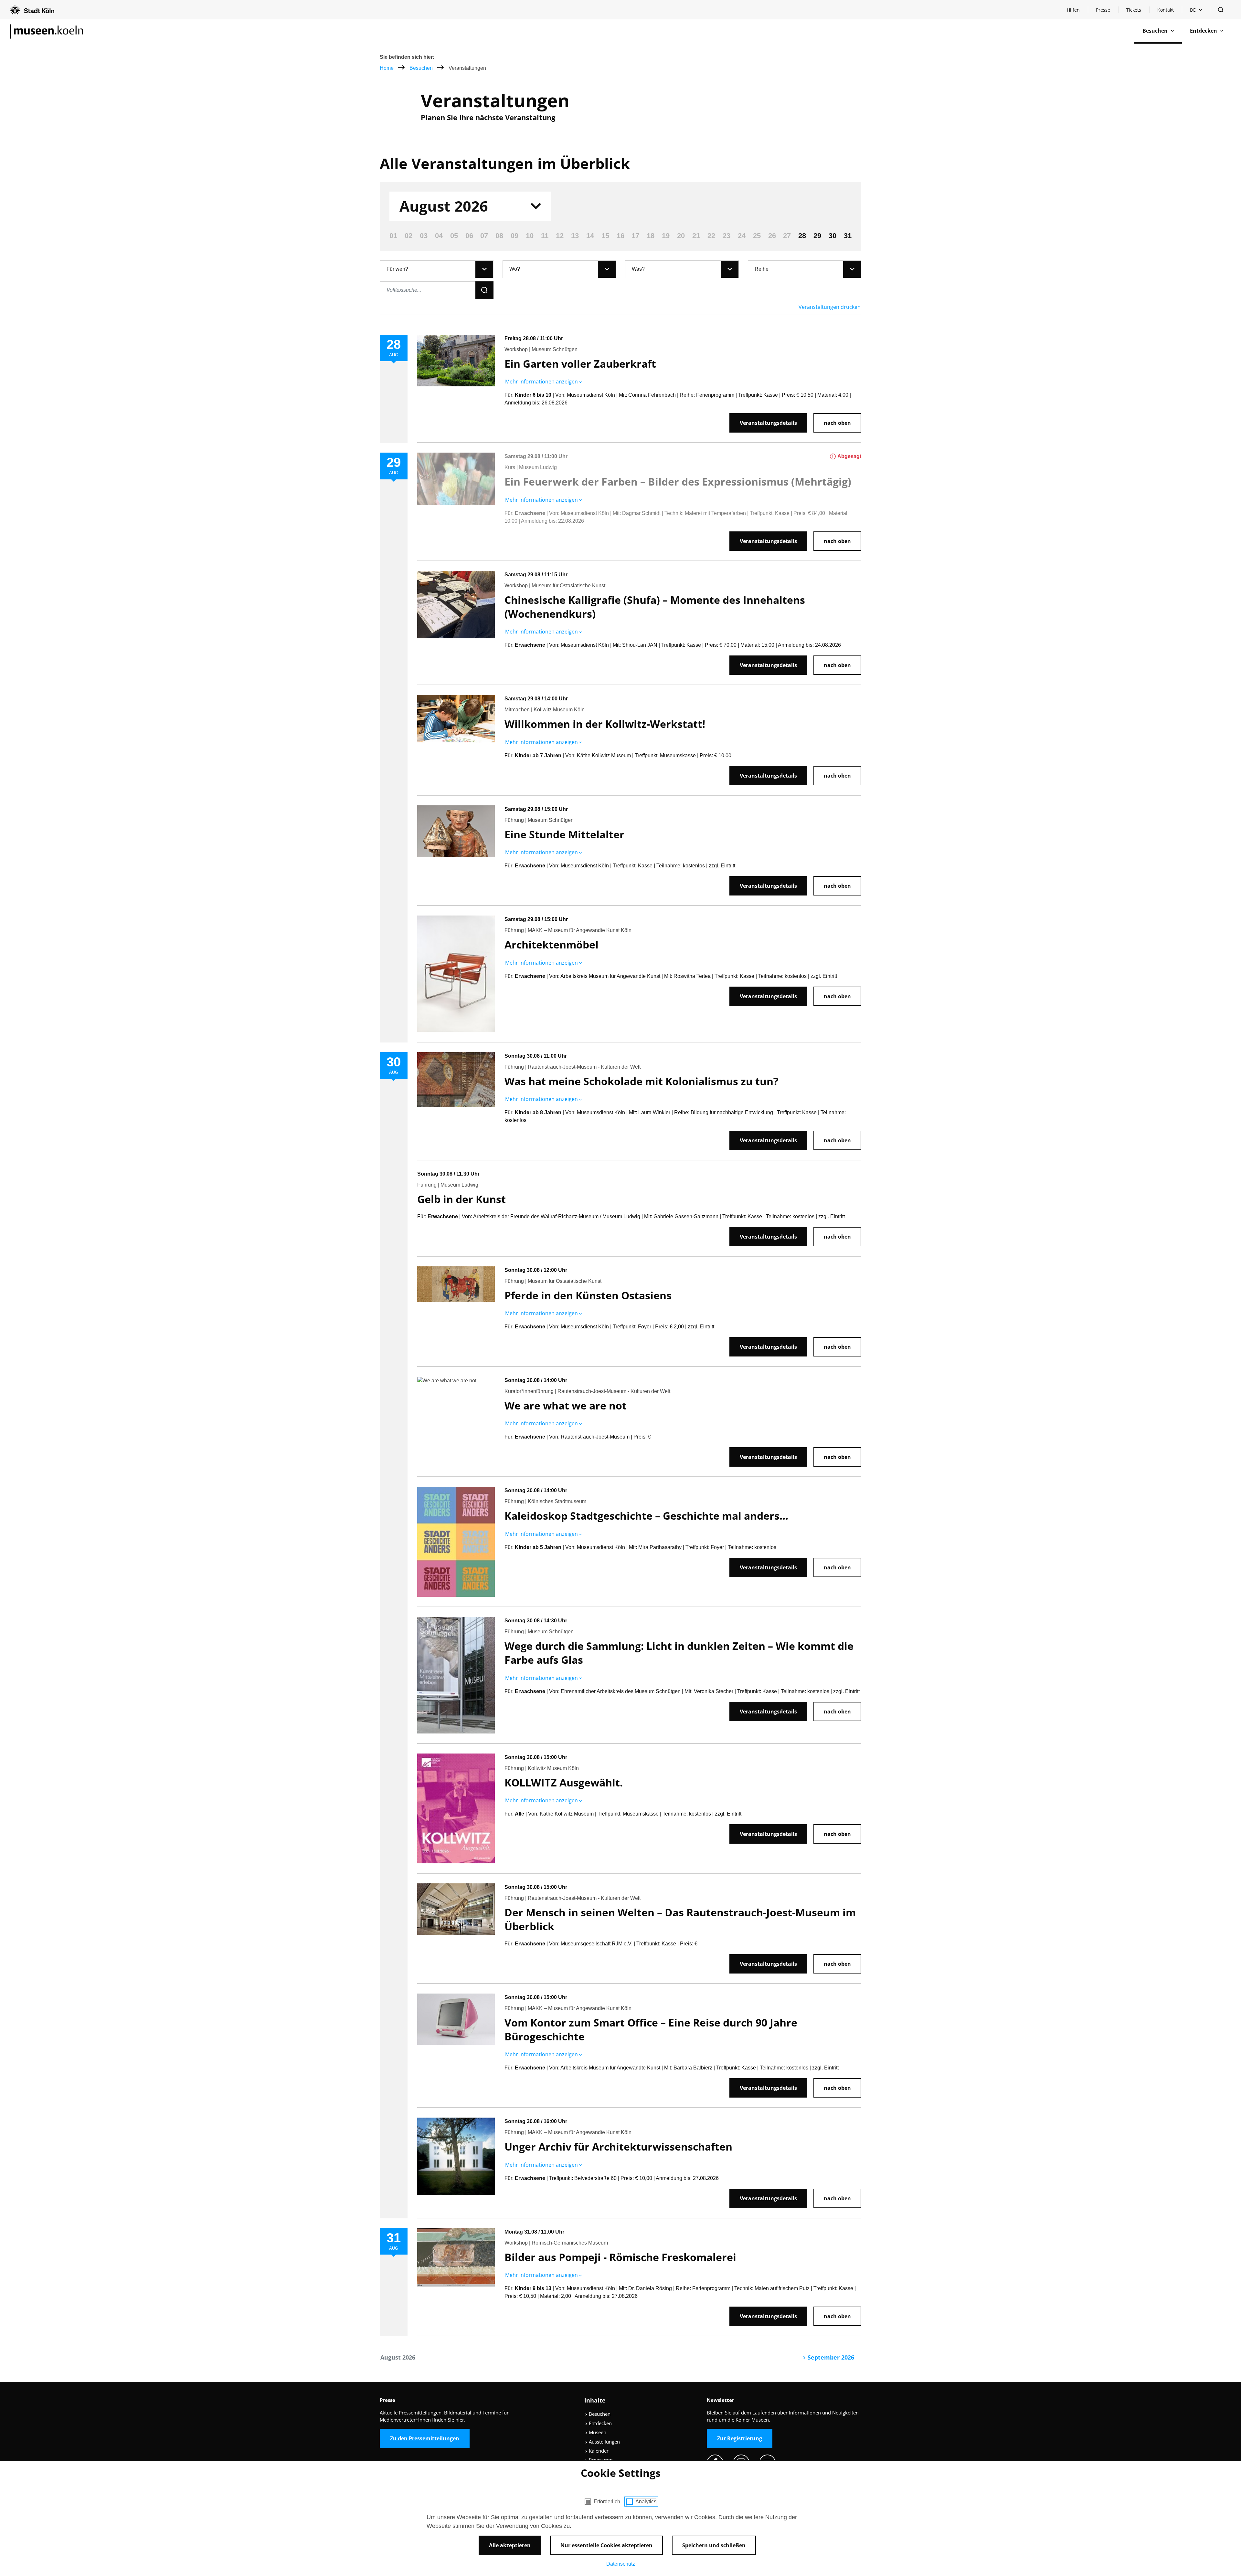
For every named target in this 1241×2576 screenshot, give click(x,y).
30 (833, 236)
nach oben (837, 423)
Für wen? (397, 269)
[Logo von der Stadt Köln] (32, 10)
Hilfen (1077, 11)
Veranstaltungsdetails (768, 423)
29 (817, 236)
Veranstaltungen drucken (830, 307)
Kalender (598, 2451)
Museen (597, 2432)
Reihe (762, 269)
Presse (1103, 10)
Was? (638, 269)
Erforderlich (607, 2502)
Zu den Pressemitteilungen (425, 2438)
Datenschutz (621, 2564)
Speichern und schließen (714, 2545)
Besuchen (422, 68)
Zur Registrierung (740, 2438)
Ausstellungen (604, 2442)
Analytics (646, 2502)
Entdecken (600, 2423)
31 (848, 236)
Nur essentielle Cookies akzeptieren (606, 2545)
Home (387, 68)
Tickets (1134, 10)
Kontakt (1166, 10)
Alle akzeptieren (510, 2545)
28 (802, 236)
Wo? (515, 269)
